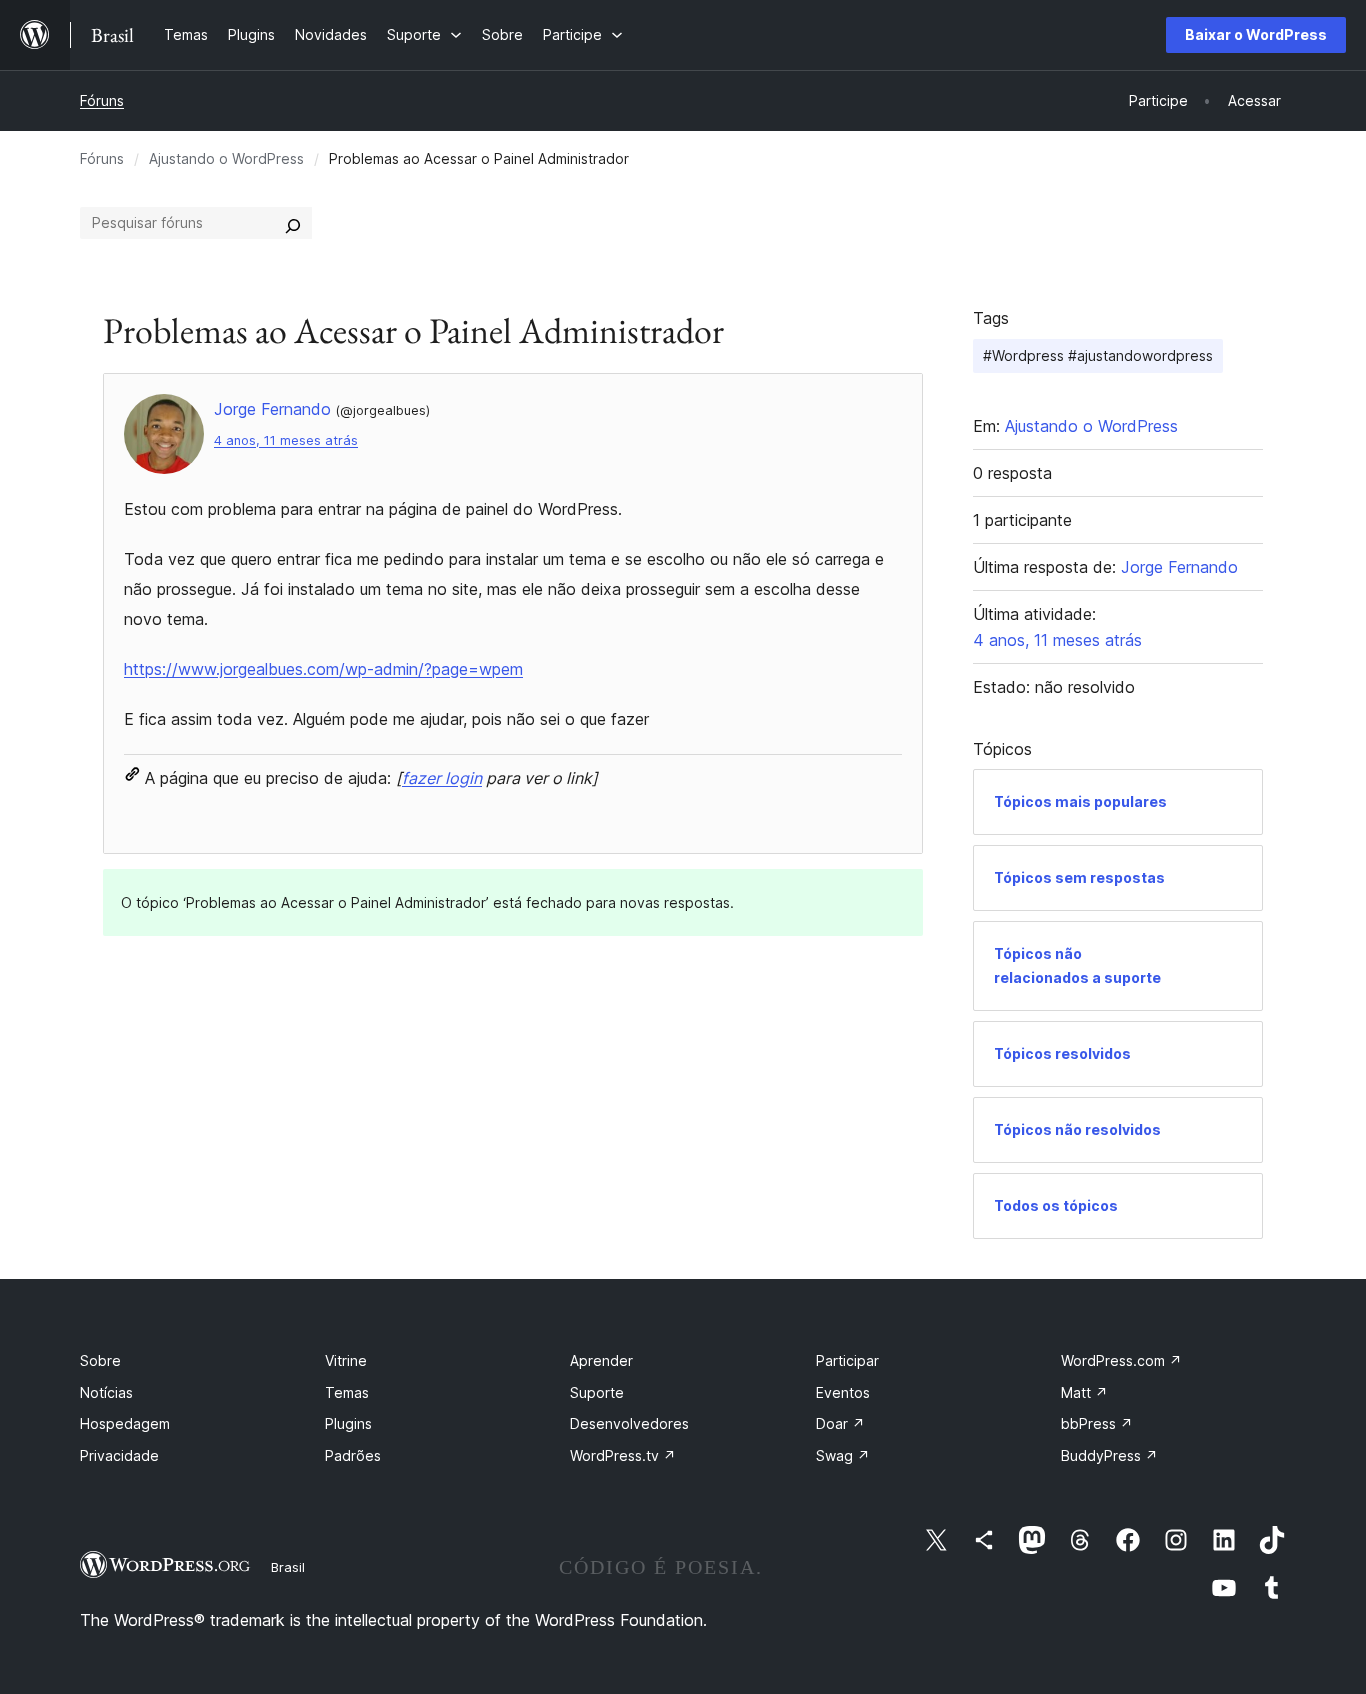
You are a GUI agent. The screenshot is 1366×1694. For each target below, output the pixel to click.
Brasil (288, 1567)
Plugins (348, 1423)
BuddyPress (1109, 1455)
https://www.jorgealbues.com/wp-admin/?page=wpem (323, 669)
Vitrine (346, 1360)
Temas (347, 1392)
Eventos (843, 1392)
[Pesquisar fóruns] (293, 223)
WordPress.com (1121, 1360)
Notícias (106, 1392)
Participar (847, 1360)
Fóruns (102, 100)
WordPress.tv (623, 1455)
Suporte (597, 1392)
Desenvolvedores (629, 1423)
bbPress (1097, 1423)
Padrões (353, 1455)
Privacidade (119, 1455)
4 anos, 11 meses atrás (286, 440)
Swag (843, 1455)
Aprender (601, 1360)
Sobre (100, 1360)
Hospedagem (125, 1423)
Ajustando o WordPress (226, 158)
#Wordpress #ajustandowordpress (1098, 355)
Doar (840, 1423)
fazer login (442, 778)
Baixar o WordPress (1256, 34)
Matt (1084, 1392)
